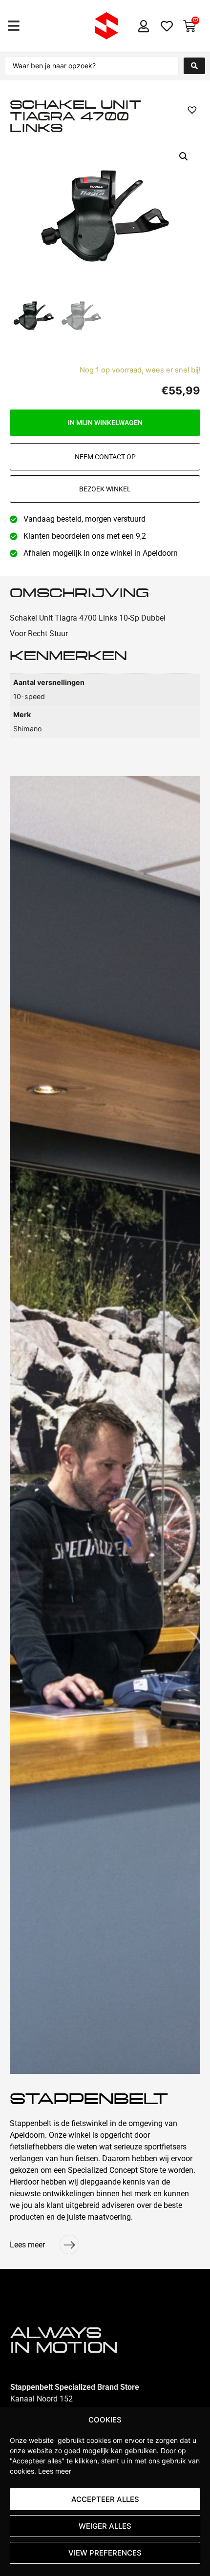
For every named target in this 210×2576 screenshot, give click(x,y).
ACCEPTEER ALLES (105, 2499)
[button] (13, 26)
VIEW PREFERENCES (105, 2553)
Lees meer (55, 2471)
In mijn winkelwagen (105, 423)
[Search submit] (194, 66)
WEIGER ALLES (105, 2526)
